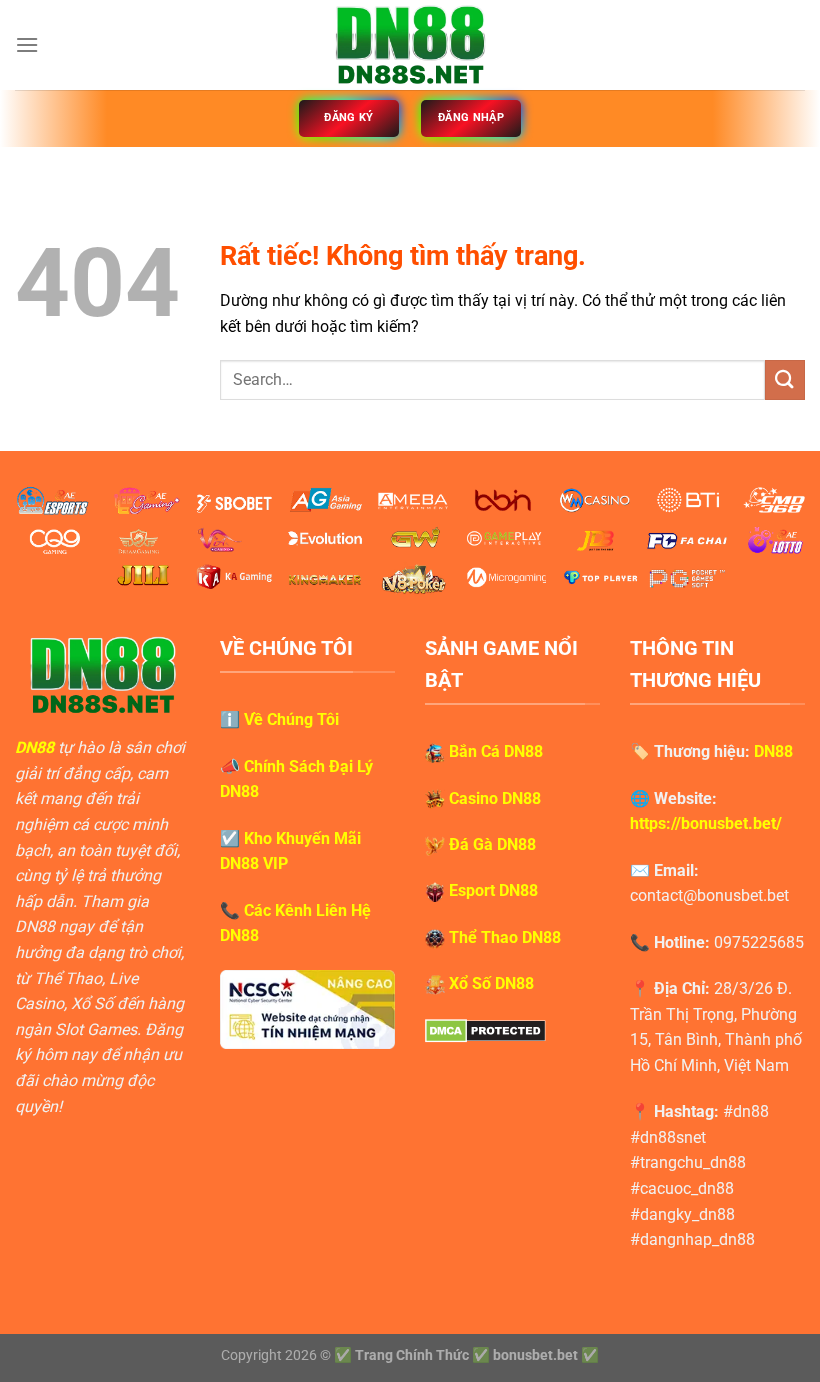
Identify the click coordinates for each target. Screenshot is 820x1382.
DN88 (34, 747)
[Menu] (27, 44)
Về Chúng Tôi (291, 719)
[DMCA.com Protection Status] (485, 1030)
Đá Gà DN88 (492, 844)
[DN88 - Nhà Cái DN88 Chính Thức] (410, 45)
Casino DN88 (495, 798)
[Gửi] (785, 379)
